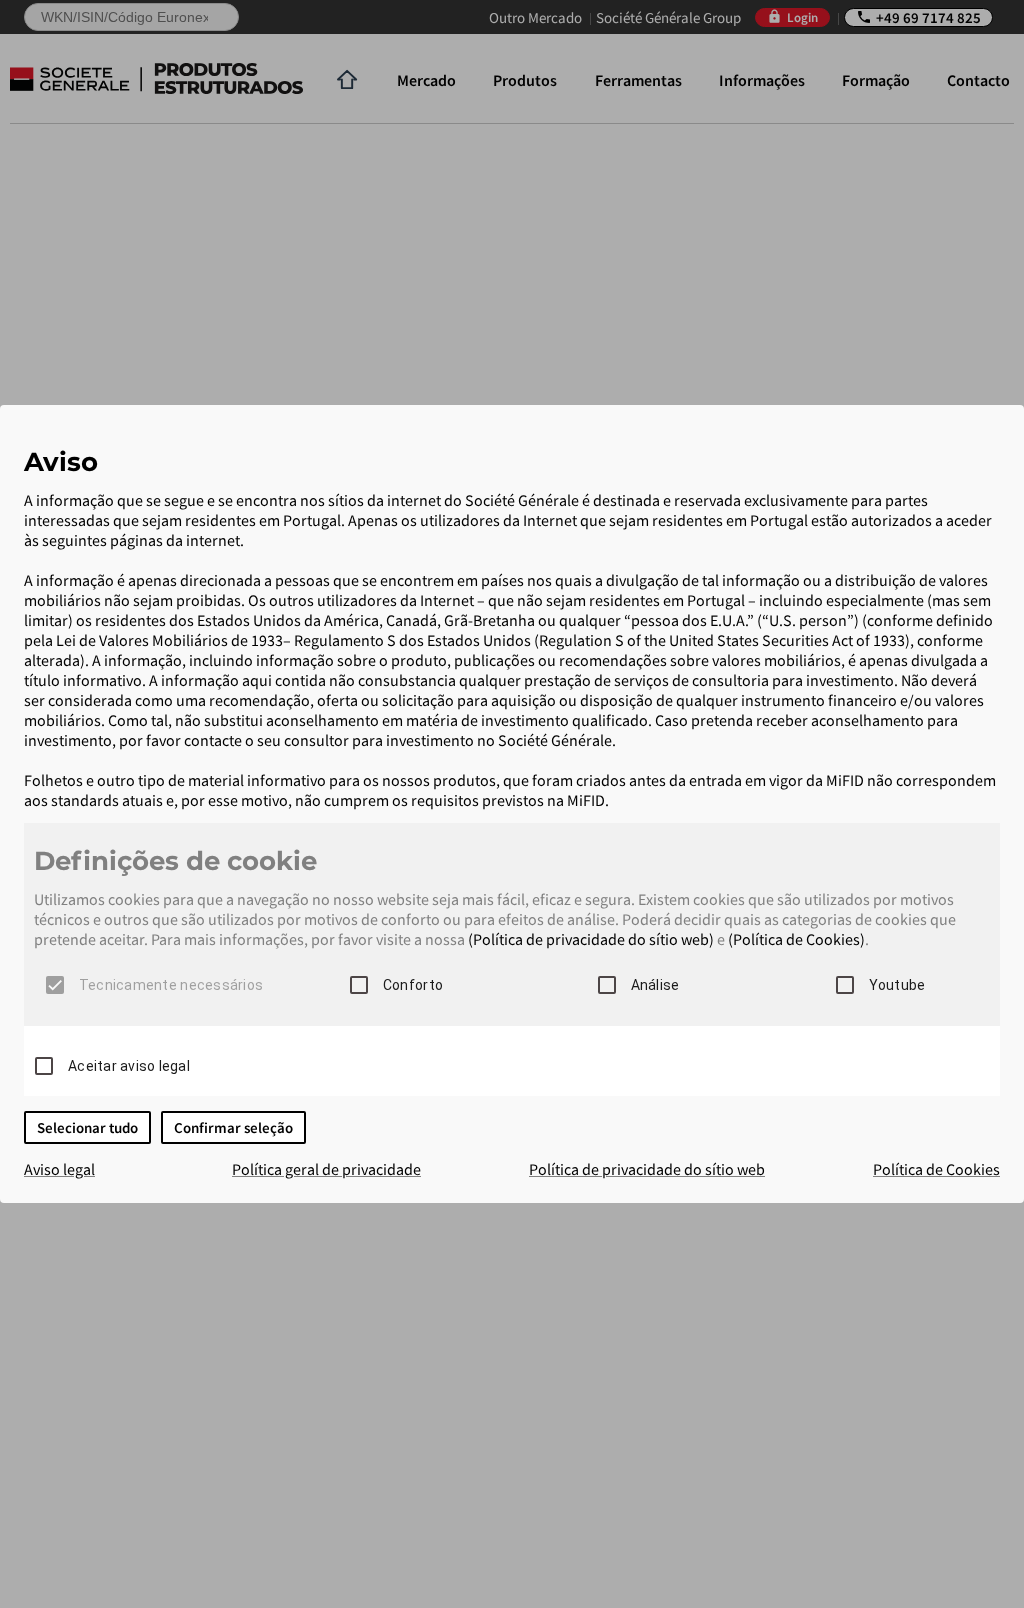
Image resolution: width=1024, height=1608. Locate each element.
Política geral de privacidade (326, 1169)
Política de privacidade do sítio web (647, 1169)
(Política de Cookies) (796, 939)
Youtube (897, 985)
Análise (655, 985)
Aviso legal (59, 1169)
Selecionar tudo (87, 1127)
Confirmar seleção (233, 1127)
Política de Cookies (936, 1169)
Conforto (413, 985)
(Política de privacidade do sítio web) (591, 939)
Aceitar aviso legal (129, 1066)
